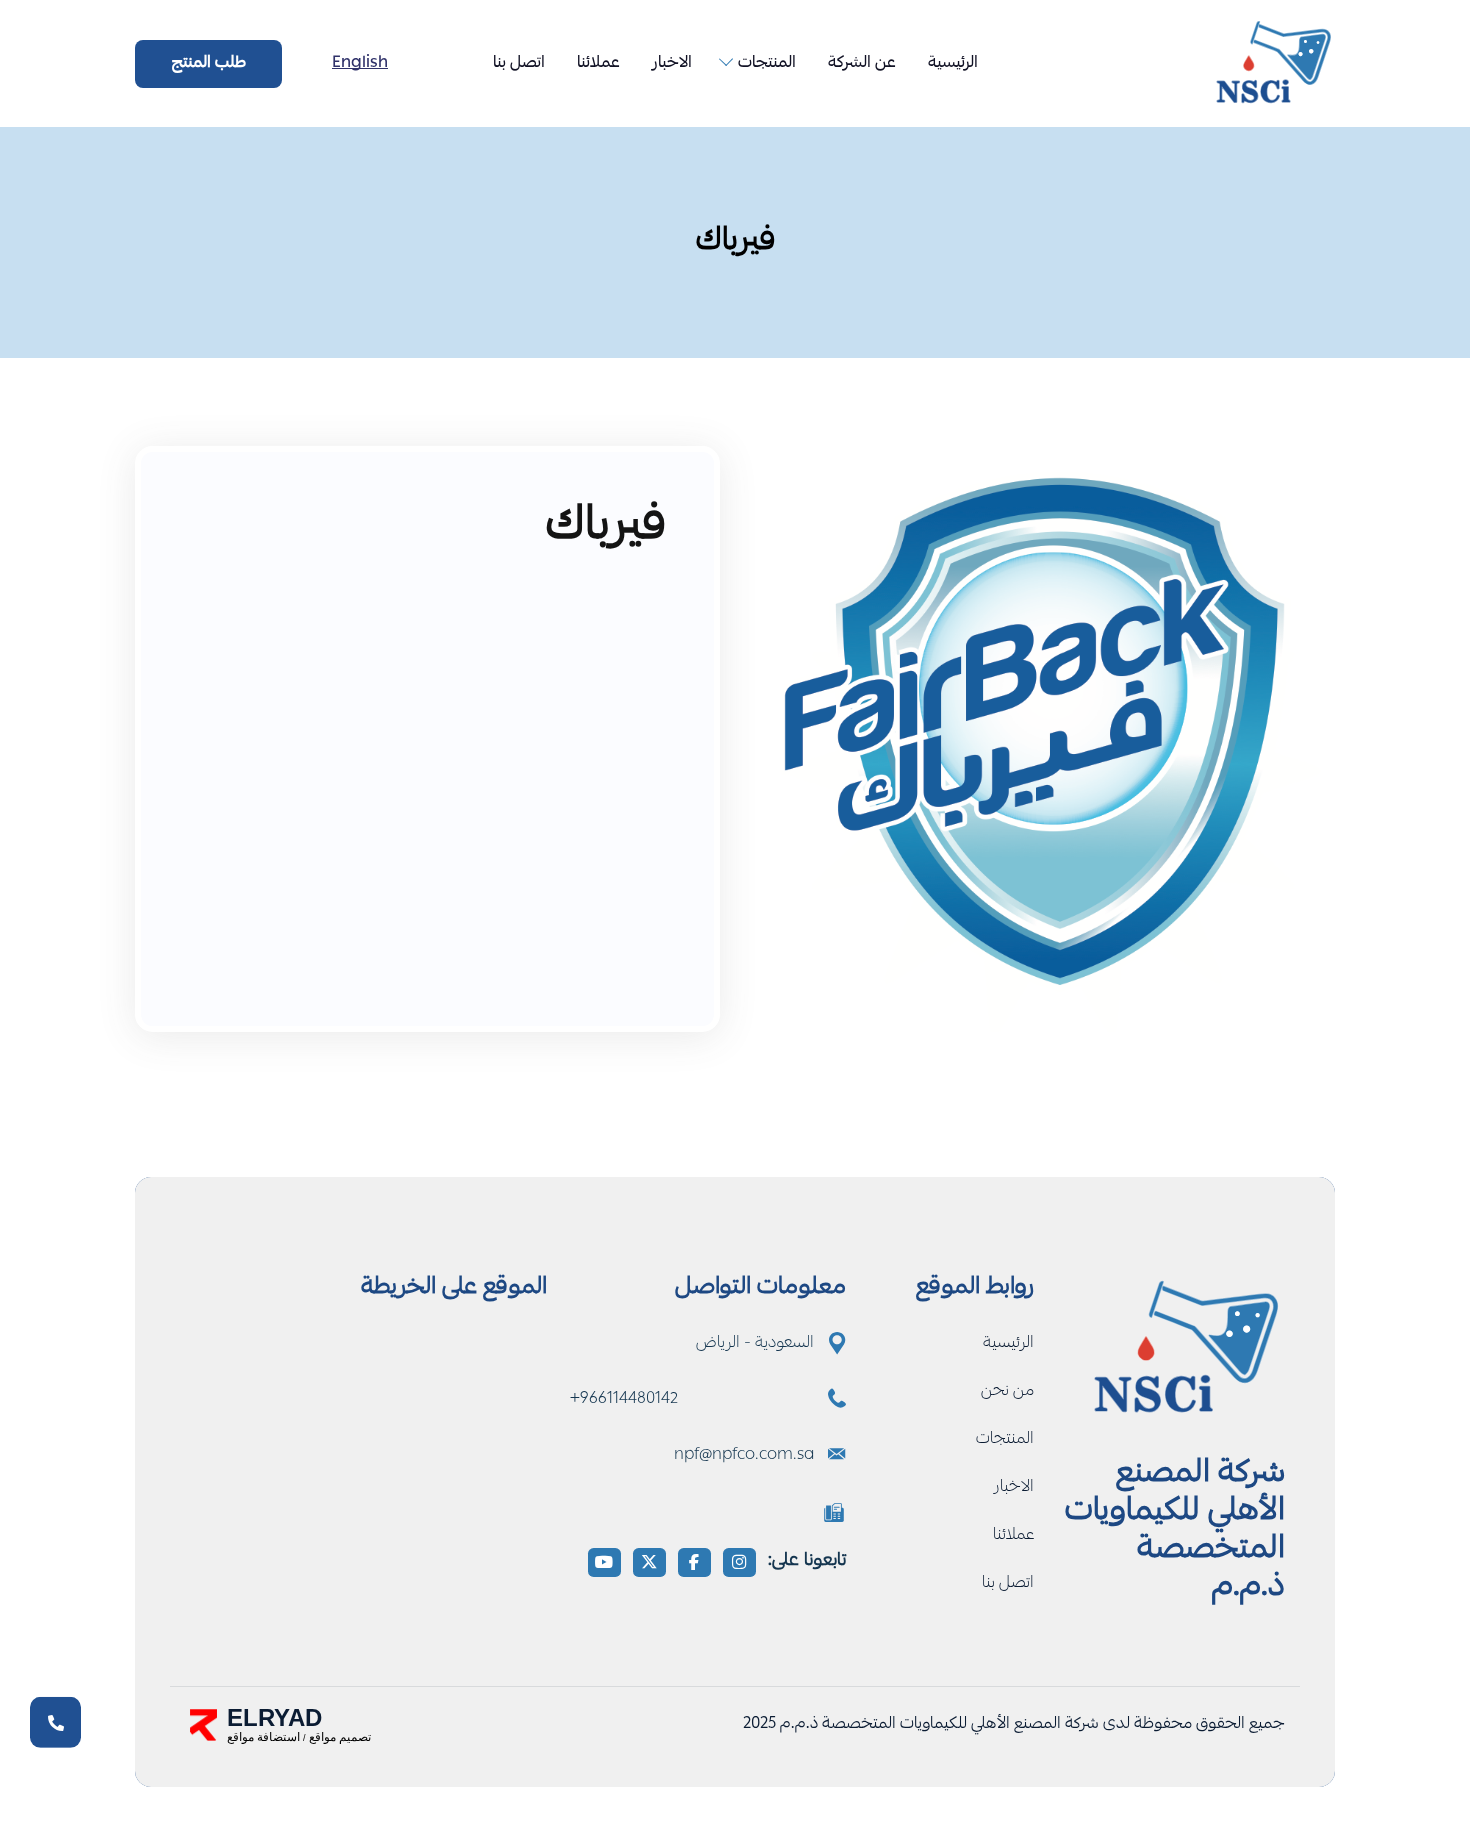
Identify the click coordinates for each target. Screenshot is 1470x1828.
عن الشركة (862, 64)
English (360, 64)
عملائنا (598, 64)
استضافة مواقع (263, 1737)
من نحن (1007, 1392)
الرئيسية (953, 64)
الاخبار (672, 64)
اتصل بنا (519, 64)
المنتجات (767, 64)
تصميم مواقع (340, 1737)
